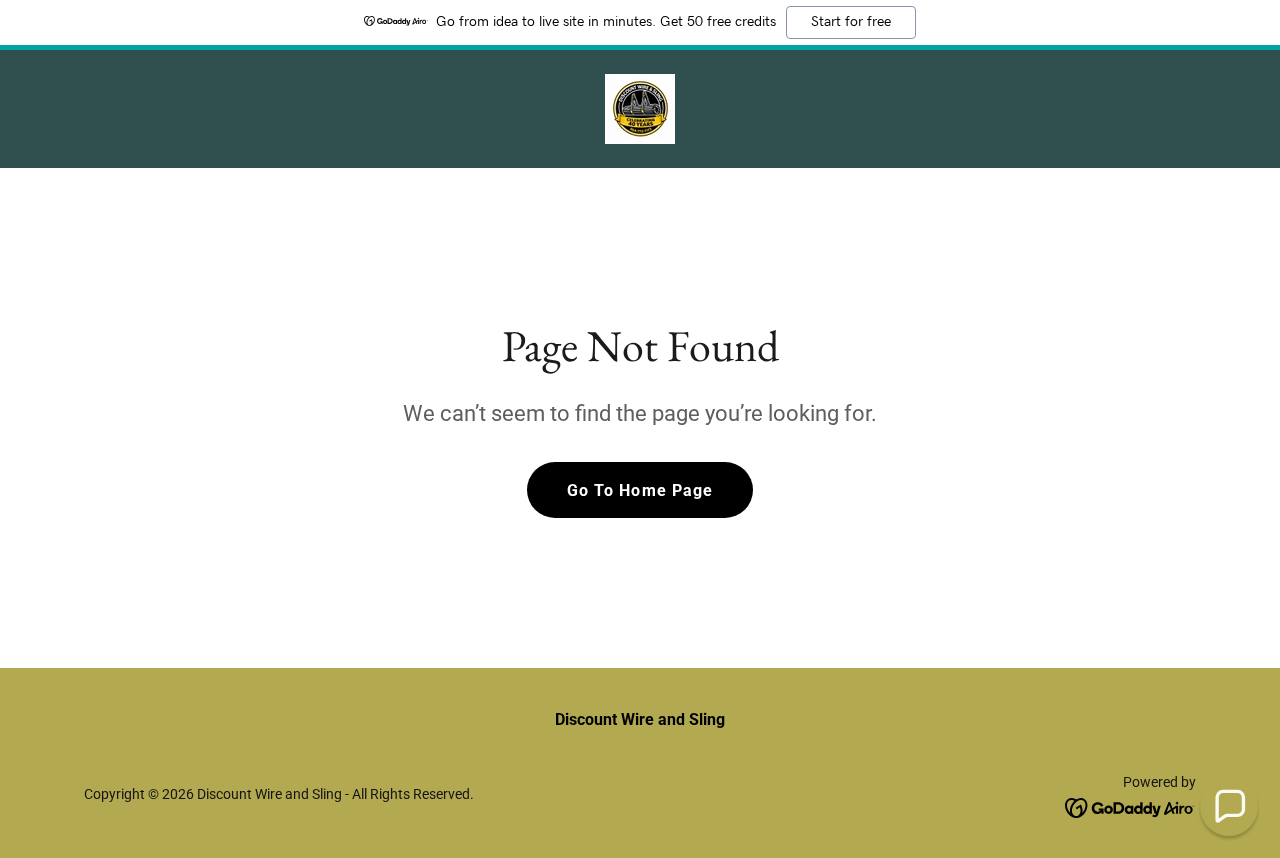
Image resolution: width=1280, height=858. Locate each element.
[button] (1229, 807)
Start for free (851, 22)
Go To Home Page (639, 490)
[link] (640, 107)
